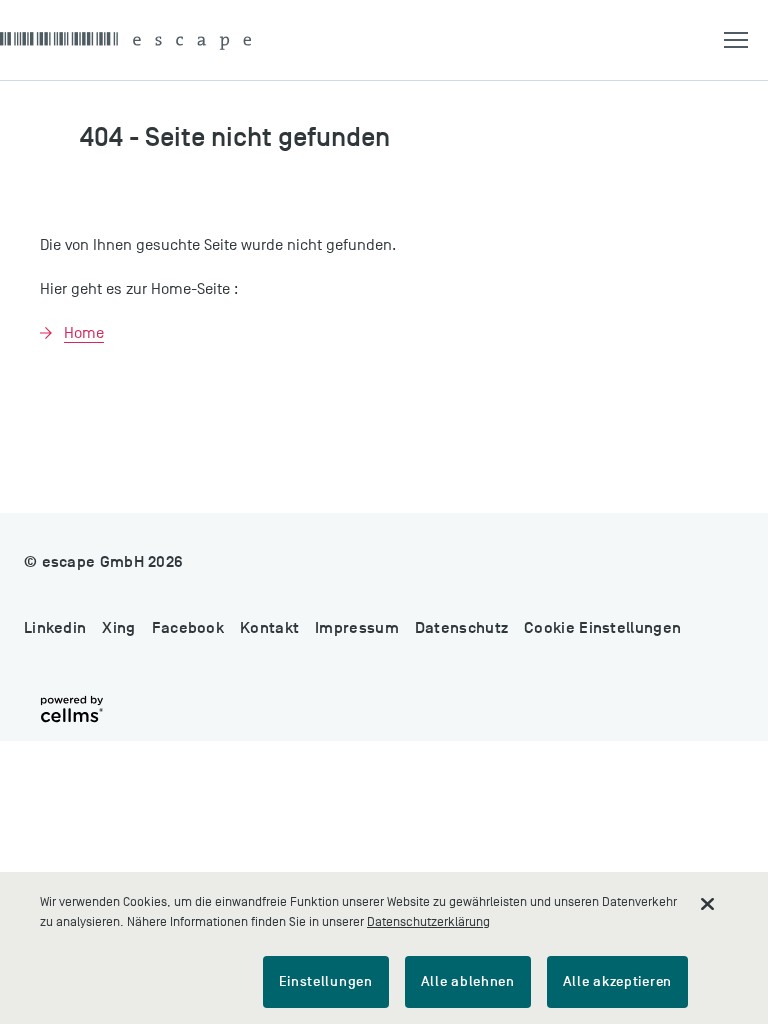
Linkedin (55, 628)
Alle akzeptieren (617, 981)
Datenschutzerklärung (428, 921)
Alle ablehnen (468, 981)
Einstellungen (326, 981)
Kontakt (269, 628)
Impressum (357, 628)
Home (84, 333)
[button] (746, 40)
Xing (118, 628)
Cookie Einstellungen (602, 628)
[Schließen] (708, 904)
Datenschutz (461, 628)
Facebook (188, 628)
